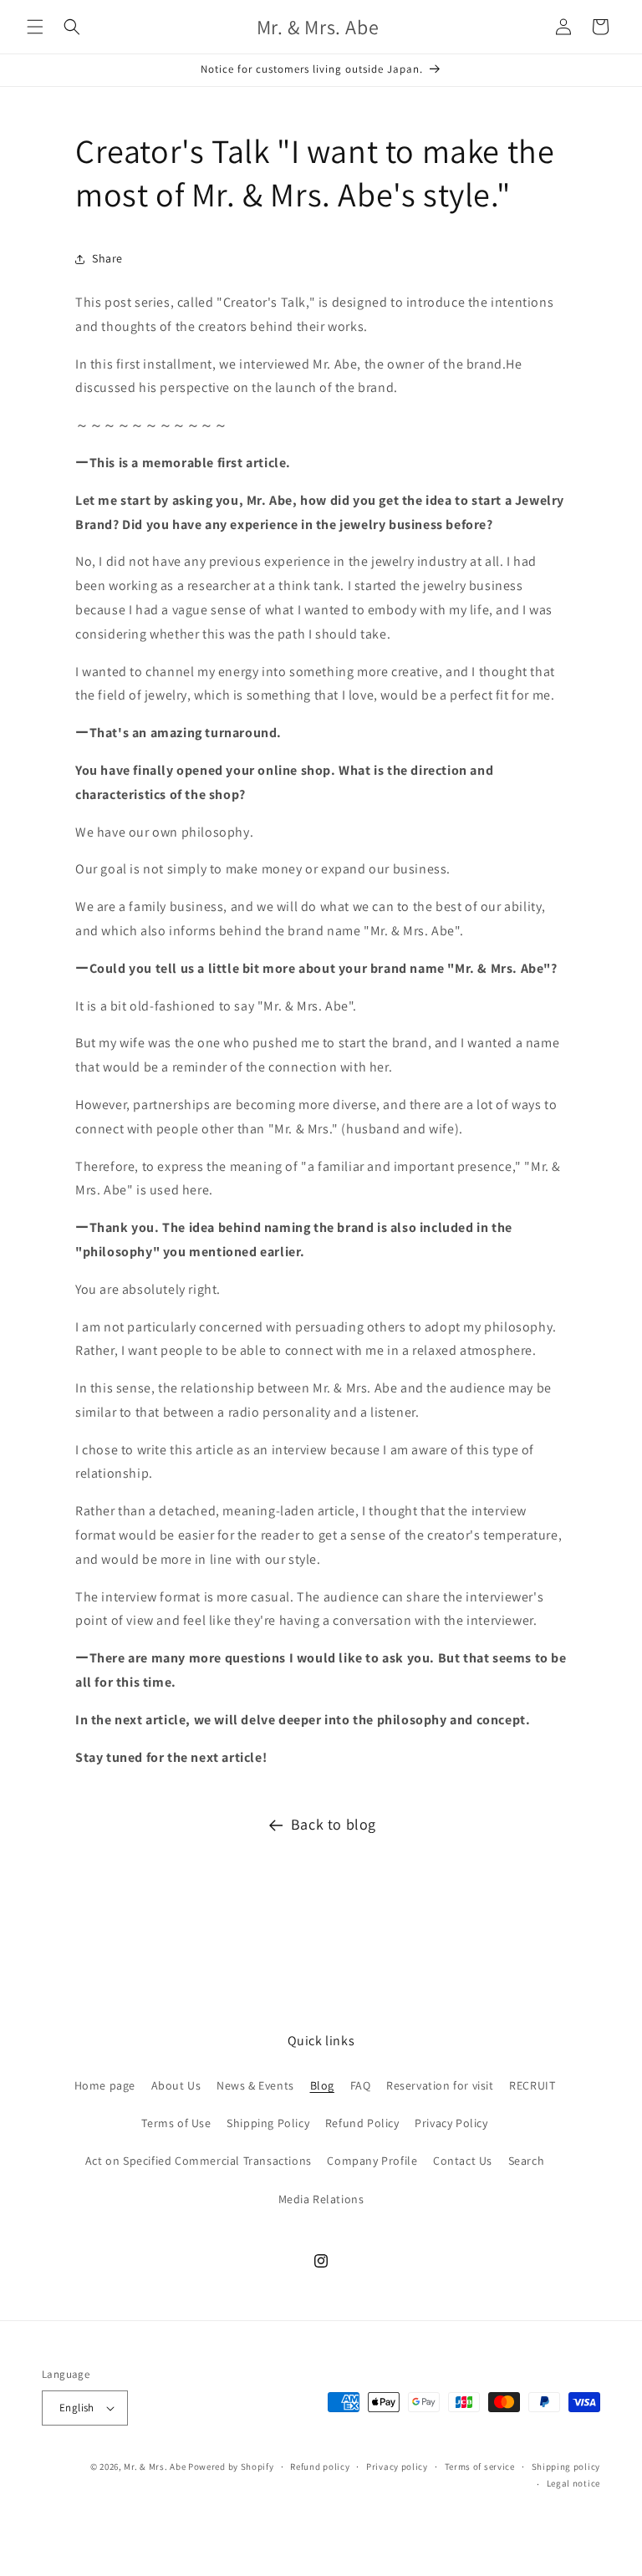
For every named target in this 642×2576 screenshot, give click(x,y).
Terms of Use (176, 2123)
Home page (105, 2085)
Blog (322, 2085)
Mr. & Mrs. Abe (155, 2467)
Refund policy (320, 2467)
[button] (35, 27)
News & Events (255, 2085)
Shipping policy (566, 2467)
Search (527, 2161)
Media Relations (321, 2199)
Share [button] (107, 258)
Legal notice (573, 2483)
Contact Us (463, 2161)
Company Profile (372, 2161)
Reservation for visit (440, 2085)
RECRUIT (532, 2085)
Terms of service (480, 2467)
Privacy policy (397, 2467)
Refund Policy (362, 2123)
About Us (176, 2085)
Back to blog (334, 1824)
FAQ (361, 2085)
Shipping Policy (268, 2123)
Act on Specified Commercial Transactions (199, 2161)
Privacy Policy (451, 2123)
